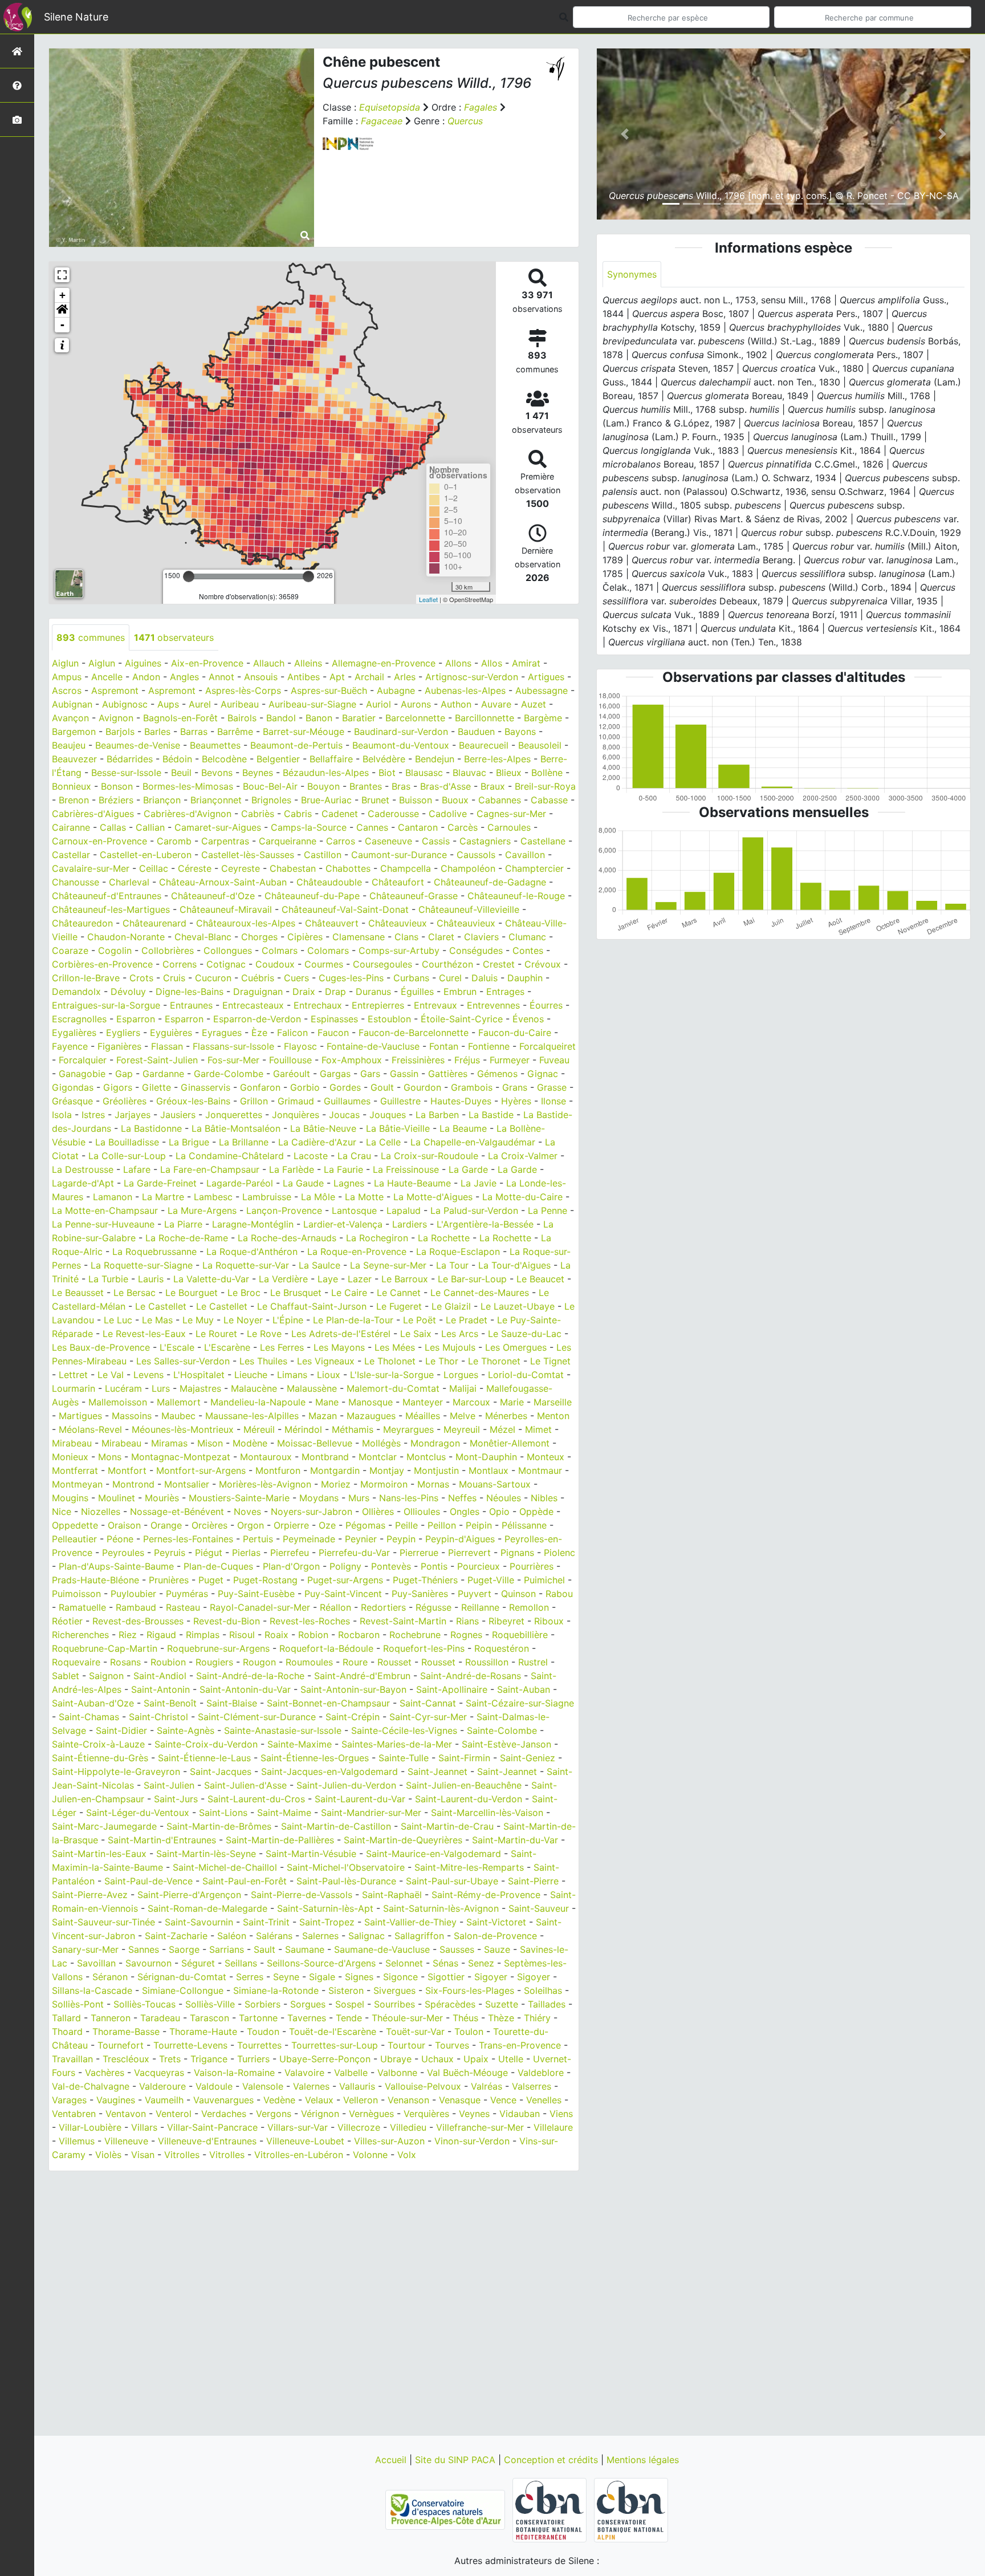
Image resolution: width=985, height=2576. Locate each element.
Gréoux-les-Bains (193, 1101)
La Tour (452, 1265)
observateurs (174, 637)
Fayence (70, 1046)
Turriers (253, 2059)
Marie (512, 1402)
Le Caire (349, 1293)
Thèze (501, 2018)
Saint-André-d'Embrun (362, 1676)
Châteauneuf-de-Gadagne (490, 882)
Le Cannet (399, 1293)
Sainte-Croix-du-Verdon (206, 1744)
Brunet (375, 800)
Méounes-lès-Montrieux (183, 1429)
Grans (515, 1087)
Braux (493, 786)
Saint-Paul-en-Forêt (245, 1881)
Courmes (324, 964)
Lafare (137, 1169)
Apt (337, 677)
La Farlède (292, 1169)
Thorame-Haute (203, 2031)
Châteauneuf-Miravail (226, 909)
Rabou (559, 1594)
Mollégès (381, 1443)
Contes (528, 950)
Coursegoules (382, 964)
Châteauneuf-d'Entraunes (107, 896)
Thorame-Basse (126, 2031)
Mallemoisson (118, 1402)
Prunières (169, 1580)
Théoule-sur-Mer (407, 2018)
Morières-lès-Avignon (265, 1484)
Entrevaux (435, 1005)
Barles (157, 732)
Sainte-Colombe (502, 1730)
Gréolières (125, 1101)
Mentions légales (643, 2460)
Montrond (133, 1484)
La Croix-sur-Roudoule (430, 1156)
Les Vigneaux (326, 1361)
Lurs (161, 1388)
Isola (62, 1115)
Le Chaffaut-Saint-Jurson (312, 1306)
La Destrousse (83, 1169)
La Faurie (343, 1169)
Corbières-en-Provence (102, 964)
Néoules (504, 1498)
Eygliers (123, 1033)
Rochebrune (415, 1635)
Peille (406, 1525)
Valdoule (214, 2086)
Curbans (411, 978)
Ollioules (422, 1512)
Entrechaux (318, 1005)
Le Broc (244, 1293)
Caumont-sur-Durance (399, 855)
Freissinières (418, 1060)
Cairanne (71, 827)
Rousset (394, 1662)
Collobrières (168, 950)
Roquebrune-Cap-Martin (105, 1648)
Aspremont (115, 690)
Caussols (476, 855)
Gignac (543, 1074)
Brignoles (271, 800)
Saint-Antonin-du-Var (245, 1689)
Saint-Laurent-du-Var (360, 1799)
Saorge (184, 1949)
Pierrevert (469, 1553)
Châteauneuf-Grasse (414, 896)
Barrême (235, 732)
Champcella (406, 868)
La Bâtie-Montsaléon (236, 1128)
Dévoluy (128, 992)
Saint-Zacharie (176, 1936)
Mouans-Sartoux (495, 1484)
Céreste (195, 868)
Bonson (117, 786)
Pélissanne (524, 1525)
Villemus (77, 2141)
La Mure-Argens (202, 1210)
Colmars (280, 950)
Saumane (305, 1949)
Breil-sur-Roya (545, 786)
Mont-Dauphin (486, 1457)
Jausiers (178, 1115)
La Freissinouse (406, 1169)
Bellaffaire (331, 759)
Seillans (241, 1963)
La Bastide (491, 1115)
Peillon (442, 1525)
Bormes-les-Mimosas (188, 786)
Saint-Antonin (160, 1689)
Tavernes (307, 2018)
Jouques (388, 1115)
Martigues (80, 1416)
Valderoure (162, 2086)
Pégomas (365, 1525)
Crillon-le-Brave (86, 978)
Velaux (319, 2100)
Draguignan (258, 992)
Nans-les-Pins (409, 1498)
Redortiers (383, 1607)
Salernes (320, 1936)
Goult (382, 1087)
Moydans (319, 1498)
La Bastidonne (151, 1128)
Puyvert (475, 1594)
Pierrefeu (290, 1553)
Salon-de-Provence (495, 1936)
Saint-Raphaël (392, 1895)
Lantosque (354, 1210)
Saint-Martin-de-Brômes (219, 1826)
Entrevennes (493, 1005)
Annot (221, 677)
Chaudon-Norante (126, 937)
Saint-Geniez (528, 1758)
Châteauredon (82, 923)
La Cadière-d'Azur (317, 1142)
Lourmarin (74, 1388)
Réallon (335, 1607)
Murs (359, 1498)
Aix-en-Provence (207, 663)
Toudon (263, 2031)
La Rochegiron (377, 1238)
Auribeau (240, 704)
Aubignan (72, 704)
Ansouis (261, 677)
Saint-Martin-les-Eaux (99, 1854)
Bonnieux (72, 786)
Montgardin (335, 1470)
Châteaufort (398, 882)
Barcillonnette (485, 718)
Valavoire (304, 2073)
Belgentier (278, 759)
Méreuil (259, 1429)
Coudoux (275, 964)
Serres (250, 1977)
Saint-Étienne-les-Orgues (315, 1758)
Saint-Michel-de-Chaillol (225, 1867)
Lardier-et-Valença (343, 1224)
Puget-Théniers (425, 1580)
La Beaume (463, 1128)
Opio (499, 1512)
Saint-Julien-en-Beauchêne (464, 1785)
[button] (62, 310)
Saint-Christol (158, 1717)
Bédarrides (130, 759)
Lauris (151, 1279)
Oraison (124, 1525)
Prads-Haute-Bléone (95, 1580)
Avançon (70, 718)
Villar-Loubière (90, 2127)
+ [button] (62, 295)
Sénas (445, 1963)
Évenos (528, 1019)
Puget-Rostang (265, 1580)
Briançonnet (216, 800)
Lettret (73, 1375)
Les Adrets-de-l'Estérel (341, 1334)
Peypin (401, 1539)
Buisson (416, 800)
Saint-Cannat (428, 1703)
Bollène (547, 773)
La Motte (364, 1197)
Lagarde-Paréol (240, 1183)
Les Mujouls (450, 1347)
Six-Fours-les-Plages (470, 1990)
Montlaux (489, 1470)
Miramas (169, 1443)
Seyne (286, 1977)
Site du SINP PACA (457, 2460)
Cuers (296, 978)
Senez (481, 1963)
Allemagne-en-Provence (384, 663)
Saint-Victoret (496, 1922)
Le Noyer (243, 1320)
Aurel (200, 704)
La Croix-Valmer (523, 1156)
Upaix (476, 2059)
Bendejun (435, 759)
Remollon (529, 1607)
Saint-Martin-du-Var (515, 1840)
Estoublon (389, 1019)
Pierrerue (419, 1553)
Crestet (499, 964)
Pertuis (258, 1539)
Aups (168, 704)
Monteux (546, 1457)
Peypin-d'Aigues (460, 1539)
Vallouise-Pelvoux (423, 2086)
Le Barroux (405, 1279)
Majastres (200, 1388)
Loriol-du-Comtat (526, 1375)
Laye (328, 1279)
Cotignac (226, 964)
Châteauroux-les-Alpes (246, 923)
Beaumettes (215, 745)
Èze (259, 1033)
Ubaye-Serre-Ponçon (325, 2059)
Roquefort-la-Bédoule (326, 1648)
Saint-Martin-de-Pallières (280, 1840)
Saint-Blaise (232, 1703)
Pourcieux (479, 1566)
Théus (465, 2018)
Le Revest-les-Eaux (144, 1334)
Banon (319, 718)
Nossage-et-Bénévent (177, 1512)
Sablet (66, 1676)
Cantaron (418, 827)
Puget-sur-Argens (345, 1580)
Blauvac (469, 773)
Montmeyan (77, 1484)
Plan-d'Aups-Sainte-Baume (116, 1566)
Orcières (209, 1525)
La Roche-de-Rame (187, 1238)
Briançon (162, 800)
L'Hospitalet (199, 1375)
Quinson (518, 1594)
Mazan (323, 1416)
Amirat (526, 663)
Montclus (426, 1457)
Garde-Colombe (229, 1074)
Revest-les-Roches (310, 1621)
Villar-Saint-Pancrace (212, 2127)
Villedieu (408, 2127)
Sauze (497, 1949)
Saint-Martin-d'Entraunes (162, 1840)
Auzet (534, 704)
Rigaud (161, 1635)
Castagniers (485, 841)
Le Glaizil (451, 1306)
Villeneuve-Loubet (305, 2141)
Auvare (496, 704)
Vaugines (116, 2100)
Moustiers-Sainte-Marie (239, 1498)
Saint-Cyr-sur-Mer (428, 1717)
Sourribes (394, 2004)
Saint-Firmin (464, 1758)
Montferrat (75, 1470)
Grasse (552, 1087)
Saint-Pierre (533, 1881)
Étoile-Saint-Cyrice (462, 1019)
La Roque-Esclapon (458, 1252)
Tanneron (111, 2018)
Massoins (132, 1416)
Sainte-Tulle (404, 1758)
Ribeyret (506, 1621)
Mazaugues (371, 1416)
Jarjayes (133, 1115)
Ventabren (74, 2114)
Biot (387, 773)
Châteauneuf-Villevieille (469, 909)
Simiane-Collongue (183, 1990)
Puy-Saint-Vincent (343, 1594)
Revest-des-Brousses (138, 1621)
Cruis (174, 978)
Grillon (254, 1101)
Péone (120, 1539)
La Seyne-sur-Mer (388, 1265)
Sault (264, 1949)
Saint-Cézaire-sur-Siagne (520, 1703)
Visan (143, 2155)
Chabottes (348, 868)
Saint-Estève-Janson (506, 1744)
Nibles (544, 1498)
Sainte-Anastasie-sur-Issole (283, 1730)
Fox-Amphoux (352, 1060)
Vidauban (520, 2114)
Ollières (378, 1512)
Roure (355, 1662)
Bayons (520, 732)
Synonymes (632, 274)
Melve (463, 1416)
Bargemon (74, 732)
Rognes (466, 1635)
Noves (247, 1512)
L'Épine (288, 1320)
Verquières (426, 2114)
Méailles (423, 1416)
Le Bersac (135, 1293)
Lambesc (213, 1197)
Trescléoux (126, 2059)
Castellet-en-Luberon (146, 855)
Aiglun (65, 663)
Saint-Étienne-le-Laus (204, 1758)
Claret (441, 937)
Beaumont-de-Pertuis (296, 745)
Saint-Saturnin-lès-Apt (325, 1908)
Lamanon (113, 1197)
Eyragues (222, 1033)
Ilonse (553, 1101)
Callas (113, 827)
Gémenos (497, 1074)
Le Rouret (216, 1334)
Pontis (434, 1566)
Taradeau (160, 2018)
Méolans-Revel (90, 1429)
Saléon (232, 1936)
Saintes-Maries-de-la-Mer (397, 1744)
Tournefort (121, 2045)
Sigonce (400, 1977)
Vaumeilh (164, 2100)
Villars (144, 2127)
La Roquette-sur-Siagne (142, 1265)
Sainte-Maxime (300, 1744)
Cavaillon (525, 855)
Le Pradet (467, 1320)
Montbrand (325, 1457)
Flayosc (300, 1046)
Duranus (373, 992)
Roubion (168, 1662)
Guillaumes (347, 1101)
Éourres (546, 1005)
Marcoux (471, 1402)
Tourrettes (259, 2045)
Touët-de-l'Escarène (333, 2031)
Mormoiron (384, 1484)
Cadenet (340, 814)
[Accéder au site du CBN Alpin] (631, 2509)
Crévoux (543, 964)
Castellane (543, 841)
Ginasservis (205, 1087)
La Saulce (319, 1265)
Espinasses (334, 1019)
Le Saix (416, 1334)
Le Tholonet (390, 1361)
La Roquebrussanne (154, 1252)
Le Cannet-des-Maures (480, 1293)
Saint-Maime (284, 1813)
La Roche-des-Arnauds (287, 1238)
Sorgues (308, 2004)
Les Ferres (282, 1347)
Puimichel (544, 1580)
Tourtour (406, 2045)
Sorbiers (262, 2004)
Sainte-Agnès (186, 1730)
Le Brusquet (296, 1293)
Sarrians (227, 1949)
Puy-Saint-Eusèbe (256, 1594)
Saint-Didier (121, 1730)
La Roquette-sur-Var (246, 1265)
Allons (458, 663)
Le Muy (198, 1320)
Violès (108, 2155)
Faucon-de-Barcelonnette (414, 1033)
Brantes (366, 786)
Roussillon (487, 1662)
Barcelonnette (415, 718)
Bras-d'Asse (445, 786)
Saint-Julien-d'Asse (245, 1785)
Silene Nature (76, 17)
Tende (349, 2018)
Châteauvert (332, 923)
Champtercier (534, 868)
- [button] (62, 325)
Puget (211, 1580)
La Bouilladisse (127, 1142)
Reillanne (480, 1607)
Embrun (460, 992)
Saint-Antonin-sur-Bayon (353, 1689)
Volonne (370, 2155)
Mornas (433, 1484)
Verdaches (224, 2114)
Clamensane (359, 937)
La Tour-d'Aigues (514, 1265)
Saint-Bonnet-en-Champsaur (328, 1703)
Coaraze (70, 950)
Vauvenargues (223, 2100)
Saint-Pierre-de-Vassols (302, 1895)
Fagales (481, 107)
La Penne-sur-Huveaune (103, 1224)
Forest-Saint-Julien (157, 1060)
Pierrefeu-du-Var (354, 1553)
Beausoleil (540, 745)
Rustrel (533, 1662)
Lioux (329, 1375)
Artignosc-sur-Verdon (472, 677)
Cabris (298, 814)
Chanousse (76, 882)
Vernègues (371, 2114)
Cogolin (115, 950)
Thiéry (537, 2018)
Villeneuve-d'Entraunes (207, 2141)
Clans (406, 937)
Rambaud (136, 1607)
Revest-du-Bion (227, 1621)
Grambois (472, 1087)
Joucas (344, 1115)
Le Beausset (78, 1293)
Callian (150, 827)
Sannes (144, 1949)
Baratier (359, 718)
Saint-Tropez (327, 1922)
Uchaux (437, 2059)
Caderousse (393, 814)
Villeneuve (126, 2141)
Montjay (387, 1470)
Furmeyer (510, 1060)
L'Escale (177, 1347)
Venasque (460, 2100)
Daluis (485, 978)
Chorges (259, 937)
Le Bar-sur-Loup (472, 1279)
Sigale (322, 1977)
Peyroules (123, 1553)
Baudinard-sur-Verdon (401, 732)
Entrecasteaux (253, 1005)
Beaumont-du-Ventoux (401, 745)
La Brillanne (244, 1142)
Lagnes (349, 1183)
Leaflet (428, 599)
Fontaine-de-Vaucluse (373, 1046)
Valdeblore (541, 2073)
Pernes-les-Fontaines (188, 1539)
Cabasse (549, 800)
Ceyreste (241, 868)
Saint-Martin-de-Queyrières (403, 1840)
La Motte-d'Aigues (433, 1197)
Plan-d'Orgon (291, 1566)
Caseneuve (388, 841)
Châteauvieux (398, 923)
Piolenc (559, 1553)
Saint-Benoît (170, 1703)
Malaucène (254, 1388)
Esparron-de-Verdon (257, 1019)
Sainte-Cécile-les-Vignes (404, 1730)
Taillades (547, 2004)
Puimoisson (76, 1594)
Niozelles (101, 1512)
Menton (553, 1416)
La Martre (163, 1197)
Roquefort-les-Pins (424, 1648)
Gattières (448, 1074)
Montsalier (187, 1484)
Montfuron (278, 1470)
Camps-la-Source (309, 827)
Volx (407, 2155)
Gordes (345, 1087)
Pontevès (391, 1566)
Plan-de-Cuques (218, 1566)
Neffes (462, 1498)
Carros (341, 841)
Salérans (274, 1936)
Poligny (345, 1566)
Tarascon (209, 2018)
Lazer (360, 1279)
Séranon (110, 1977)
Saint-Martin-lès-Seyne (206, 1854)
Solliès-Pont (78, 2004)
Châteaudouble (329, 882)
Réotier (67, 1621)
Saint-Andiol (160, 1676)
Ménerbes (506, 1416)
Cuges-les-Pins (351, 978)
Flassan (167, 1046)
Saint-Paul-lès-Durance (346, 1881)
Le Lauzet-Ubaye (518, 1306)
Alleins (308, 663)
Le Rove (264, 1334)
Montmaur (540, 1470)
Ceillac (154, 868)
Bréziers (116, 800)
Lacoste (311, 1156)
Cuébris (258, 978)
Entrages (505, 992)
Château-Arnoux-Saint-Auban (223, 882)
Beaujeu (69, 745)
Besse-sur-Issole (126, 773)
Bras (401, 786)
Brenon (74, 800)
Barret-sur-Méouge (304, 732)
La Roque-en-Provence (357, 1252)
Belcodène (224, 759)
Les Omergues (516, 1347)
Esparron (136, 1019)
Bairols (242, 718)
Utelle (511, 2059)
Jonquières (296, 1115)
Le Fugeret (399, 1306)
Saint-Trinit (266, 1922)
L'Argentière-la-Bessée (485, 1224)
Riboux (549, 1621)
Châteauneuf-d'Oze (213, 896)
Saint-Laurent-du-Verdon (469, 1799)
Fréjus (467, 1060)
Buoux (455, 800)
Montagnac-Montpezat (181, 1457)
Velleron (361, 2100)
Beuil (181, 773)
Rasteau (183, 1607)
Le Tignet (550, 1361)
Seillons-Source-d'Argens (321, 1963)
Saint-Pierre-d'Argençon (189, 1895)
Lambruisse (267, 1197)
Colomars (328, 950)
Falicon (292, 1033)
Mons (110, 1457)
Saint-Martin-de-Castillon (336, 1826)
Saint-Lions (223, 1813)
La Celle (383, 1142)
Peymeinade (309, 1539)
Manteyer (423, 1402)
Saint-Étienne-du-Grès (100, 1758)
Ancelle (107, 677)
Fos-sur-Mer (233, 1060)
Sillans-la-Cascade (92, 1990)
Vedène (279, 2100)
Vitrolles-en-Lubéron (299, 2155)
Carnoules (509, 827)
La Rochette (444, 1238)
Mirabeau (72, 1443)
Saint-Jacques (221, 1771)
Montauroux (266, 1457)
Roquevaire (76, 1662)
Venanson (408, 2100)
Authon (456, 704)
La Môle (318, 1197)
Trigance (209, 2059)
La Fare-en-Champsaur (210, 1169)
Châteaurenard (154, 923)
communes (91, 637)
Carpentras (225, 841)
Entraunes (191, 1005)
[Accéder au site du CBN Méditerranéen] (551, 2509)
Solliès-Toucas (145, 2004)
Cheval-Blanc (203, 937)
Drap (335, 992)
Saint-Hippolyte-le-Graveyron (116, 1771)
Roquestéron (502, 1648)
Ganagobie (82, 1074)
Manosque (371, 1402)
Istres (93, 1115)
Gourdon (422, 1087)
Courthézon (447, 964)
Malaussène (312, 1388)
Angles (184, 677)
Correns (180, 964)
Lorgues (461, 1375)
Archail (369, 677)
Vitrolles (182, 2155)
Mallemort (179, 1402)
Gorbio (305, 1087)
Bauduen (476, 732)
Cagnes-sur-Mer (511, 814)
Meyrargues (408, 1429)
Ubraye (396, 2059)
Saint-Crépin (353, 1717)
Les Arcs (460, 1334)
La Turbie (108, 1279)
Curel (450, 978)
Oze (327, 1525)
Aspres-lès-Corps (243, 690)
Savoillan (96, 1963)
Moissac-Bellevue (315, 1443)
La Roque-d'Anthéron (252, 1252)
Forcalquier (83, 1060)
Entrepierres (378, 1005)
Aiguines (143, 663)
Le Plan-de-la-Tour (353, 1320)
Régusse (434, 1607)
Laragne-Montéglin (253, 1224)
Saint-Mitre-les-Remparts (469, 1867)
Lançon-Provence (284, 1210)
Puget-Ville (491, 1580)
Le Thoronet (494, 1361)
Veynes (474, 2114)
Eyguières (171, 1033)
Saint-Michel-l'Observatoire (346, 1867)
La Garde (468, 1169)
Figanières (119, 1046)
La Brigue (189, 1142)
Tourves (452, 2045)
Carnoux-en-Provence (99, 841)
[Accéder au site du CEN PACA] (447, 2509)
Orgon (251, 1525)
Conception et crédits (552, 2460)
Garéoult (292, 1074)
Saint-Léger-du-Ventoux (138, 1813)
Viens (561, 2114)
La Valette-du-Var (211, 1279)
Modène (250, 1443)
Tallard (66, 2018)
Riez (128, 1635)
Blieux (509, 773)
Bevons (217, 773)
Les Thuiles (263, 1361)
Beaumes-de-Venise (138, 745)
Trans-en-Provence (520, 2045)
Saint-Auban (524, 1689)
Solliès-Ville (210, 2004)
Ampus (67, 677)
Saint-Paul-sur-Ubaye (452, 1881)
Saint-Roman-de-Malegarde (207, 1908)
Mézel (502, 1429)
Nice (62, 1512)
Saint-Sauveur (539, 1908)
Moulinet (117, 1498)
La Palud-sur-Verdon (474, 1210)
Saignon (106, 1676)
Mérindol (303, 1429)
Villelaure (553, 2127)
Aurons (416, 704)
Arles (405, 677)
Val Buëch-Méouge (467, 2073)
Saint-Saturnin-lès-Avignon (441, 1908)
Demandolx (76, 992)
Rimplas (203, 1635)
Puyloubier (133, 1594)
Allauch (269, 663)
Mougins (70, 1498)
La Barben (437, 1115)
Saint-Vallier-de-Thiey (410, 1922)
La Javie (479, 1183)
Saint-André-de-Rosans (471, 1676)
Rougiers (214, 1662)
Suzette (502, 2004)
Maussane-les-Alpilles (252, 1416)
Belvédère (384, 759)
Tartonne (258, 2018)
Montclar (378, 1457)
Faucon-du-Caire (515, 1033)
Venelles (544, 2100)
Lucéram (123, 1388)
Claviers (481, 937)
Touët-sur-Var (415, 2031)
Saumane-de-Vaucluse (382, 1949)
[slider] (189, 576)
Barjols (120, 732)
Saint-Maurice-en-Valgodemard (434, 1854)
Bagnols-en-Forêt (180, 718)
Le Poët (420, 1320)
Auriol (378, 704)
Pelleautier (74, 1539)
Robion (313, 1635)
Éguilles (417, 992)
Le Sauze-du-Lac (525, 1334)
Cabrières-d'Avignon (188, 814)
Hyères (516, 1101)
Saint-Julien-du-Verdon (346, 1785)
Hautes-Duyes (461, 1101)
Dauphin (525, 978)
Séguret (198, 1963)
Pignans (517, 1553)
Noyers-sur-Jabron (312, 1512)
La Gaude (303, 1183)
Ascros (67, 690)
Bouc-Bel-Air (270, 786)
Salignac (367, 1936)
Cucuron (213, 978)
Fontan (444, 1046)
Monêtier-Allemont (510, 1443)
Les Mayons (339, 1347)
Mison (210, 1443)
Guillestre (400, 1101)
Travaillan (72, 2059)
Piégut (209, 1553)
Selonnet (404, 1963)
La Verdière (283, 1279)
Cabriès (258, 814)
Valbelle (351, 2073)
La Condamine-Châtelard (230, 1156)
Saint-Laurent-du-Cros (256, 1799)
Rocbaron (359, 1635)
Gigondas (73, 1087)
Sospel (350, 2004)
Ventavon (126, 2114)
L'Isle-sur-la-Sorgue (392, 1375)
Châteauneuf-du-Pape (312, 896)
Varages (69, 2100)
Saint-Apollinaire (452, 1689)
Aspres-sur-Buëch (329, 690)
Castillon (323, 855)
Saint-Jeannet (437, 1771)
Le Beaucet (540, 1279)
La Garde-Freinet (160, 1183)
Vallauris (357, 2086)
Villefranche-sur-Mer (480, 2127)
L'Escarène (227, 1347)
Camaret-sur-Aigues (218, 827)
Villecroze (359, 2127)
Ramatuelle (82, 1607)
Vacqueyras (159, 2073)
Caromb (174, 841)
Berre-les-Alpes (497, 759)
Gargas (335, 1074)
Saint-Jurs (176, 1799)
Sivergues (394, 1990)
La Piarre (183, 1224)
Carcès (463, 827)
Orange (166, 1525)
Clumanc (527, 937)
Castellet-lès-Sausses (248, 855)
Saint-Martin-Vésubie (311, 1854)
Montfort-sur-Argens (201, 1470)
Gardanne (163, 1074)
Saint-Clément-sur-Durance (257, 1717)
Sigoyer (491, 1977)
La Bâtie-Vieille (398, 1128)
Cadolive (448, 814)
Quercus (465, 121)
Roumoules (309, 1662)
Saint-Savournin (199, 1922)
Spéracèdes (450, 2004)
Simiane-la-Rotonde (276, 1990)
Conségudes (476, 950)
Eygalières (74, 1033)
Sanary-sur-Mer (85, 1949)
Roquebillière (520, 1635)
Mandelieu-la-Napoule (258, 1402)
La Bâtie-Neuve (323, 1128)
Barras (194, 732)
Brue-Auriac (326, 800)
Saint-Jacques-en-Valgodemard (329, 1771)
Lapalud (404, 1210)
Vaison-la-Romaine (234, 2073)
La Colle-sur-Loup (127, 1156)
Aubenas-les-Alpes (465, 690)
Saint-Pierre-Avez (90, 1895)
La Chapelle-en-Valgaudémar (473, 1142)
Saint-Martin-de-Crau (447, 1826)
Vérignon (320, 2114)
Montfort (127, 1470)
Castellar (71, 855)
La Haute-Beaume (412, 1183)
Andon (146, 677)
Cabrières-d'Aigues (93, 814)
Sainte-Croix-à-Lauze (98, 1744)
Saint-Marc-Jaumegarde (104, 1826)
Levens (148, 1375)
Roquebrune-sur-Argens (218, 1648)
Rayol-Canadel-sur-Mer (260, 1607)
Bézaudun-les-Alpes (326, 773)
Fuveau (554, 1060)
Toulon (469, 2031)
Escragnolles (79, 1019)
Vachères (105, 2073)
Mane (327, 1402)
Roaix (276, 1635)
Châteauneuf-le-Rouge (516, 896)
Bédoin (177, 759)
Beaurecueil (484, 745)
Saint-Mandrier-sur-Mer (371, 1813)
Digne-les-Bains (190, 992)
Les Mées (395, 1347)
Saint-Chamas (89, 1717)
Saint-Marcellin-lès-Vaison (487, 1813)
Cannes (372, 827)
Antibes (304, 677)
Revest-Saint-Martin (403, 1621)
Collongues (228, 950)
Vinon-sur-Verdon (472, 2141)
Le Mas (157, 1320)
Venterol (174, 2114)
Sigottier (446, 1977)
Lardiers (410, 1224)
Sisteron (346, 1990)
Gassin (404, 1074)
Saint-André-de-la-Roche (250, 1676)
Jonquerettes (234, 1115)
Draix (304, 992)
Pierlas (246, 1553)
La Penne (548, 1210)
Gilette (156, 1087)
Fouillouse (290, 1060)
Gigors (118, 1087)
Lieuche (251, 1375)
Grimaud (296, 1101)
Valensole (263, 2086)
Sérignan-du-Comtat (182, 1977)
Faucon (333, 1033)
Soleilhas (543, 1990)
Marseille (553, 1402)
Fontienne (489, 1046)
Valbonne (397, 2073)
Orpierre (291, 1525)
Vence (503, 2100)
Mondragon (435, 1443)
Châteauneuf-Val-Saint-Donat (345, 909)
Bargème (543, 718)
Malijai (463, 1388)
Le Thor (442, 1361)
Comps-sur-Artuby (399, 950)
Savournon (148, 1963)
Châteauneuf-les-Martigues (111, 909)
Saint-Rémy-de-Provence (486, 1895)
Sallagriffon (419, 1936)
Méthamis (353, 1429)
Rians (467, 1621)
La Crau (354, 1156)
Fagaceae (382, 121)
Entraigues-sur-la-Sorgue (106, 1005)
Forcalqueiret (548, 1046)
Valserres (532, 2086)
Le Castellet (161, 1306)
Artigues (546, 677)
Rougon (259, 1662)
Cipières (305, 937)
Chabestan (293, 868)
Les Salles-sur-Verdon (183, 1361)
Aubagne (396, 690)
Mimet (538, 1429)
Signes (359, 1977)
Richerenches (80, 1635)
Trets (170, 2059)
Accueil (392, 2460)
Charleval (129, 882)
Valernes (311, 2086)
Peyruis (170, 1553)
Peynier (361, 1539)
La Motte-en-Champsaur (105, 1210)
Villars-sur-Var (298, 2127)
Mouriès (162, 1498)
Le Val (111, 1375)
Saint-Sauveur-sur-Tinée (103, 1922)
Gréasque (72, 1101)
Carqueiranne (288, 841)
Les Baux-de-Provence (101, 1347)
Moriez (336, 1484)
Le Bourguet (192, 1293)
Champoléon (468, 868)
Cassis (436, 841)
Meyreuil (462, 1429)
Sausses (457, 1949)
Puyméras (187, 1594)
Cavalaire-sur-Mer (91, 868)
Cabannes (500, 800)
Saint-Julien (169, 1785)
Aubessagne (542, 690)
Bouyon (323, 786)
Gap (124, 1074)
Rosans (125, 1662)
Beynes (258, 773)
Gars (370, 1074)
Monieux (70, 1457)
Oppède (536, 1512)
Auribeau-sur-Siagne (312, 704)
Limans (292, 1375)
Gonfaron (260, 1087)
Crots (141, 978)
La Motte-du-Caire (522, 1197)
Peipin (479, 1525)
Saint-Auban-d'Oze (93, 1703)
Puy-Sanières (420, 1594)
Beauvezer (74, 759)
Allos (492, 663)
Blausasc (424, 773)
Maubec (178, 1416)
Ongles (465, 1512)
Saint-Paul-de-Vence (148, 1881)
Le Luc (118, 1320)
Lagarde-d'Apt (83, 1183)
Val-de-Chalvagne (91, 2086)
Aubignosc (125, 704)
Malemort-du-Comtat (393, 1388)
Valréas (487, 2086)
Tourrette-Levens (190, 2045)
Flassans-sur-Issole (233, 1046)
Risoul (242, 1635)
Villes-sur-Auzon (389, 2141)
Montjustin (436, 1470)
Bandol (281, 718)
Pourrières (532, 1566)
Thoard (67, 2031)
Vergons (274, 2114)
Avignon (116, 718)
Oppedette (75, 1525)
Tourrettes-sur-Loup (335, 2045)
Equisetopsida (390, 107)
